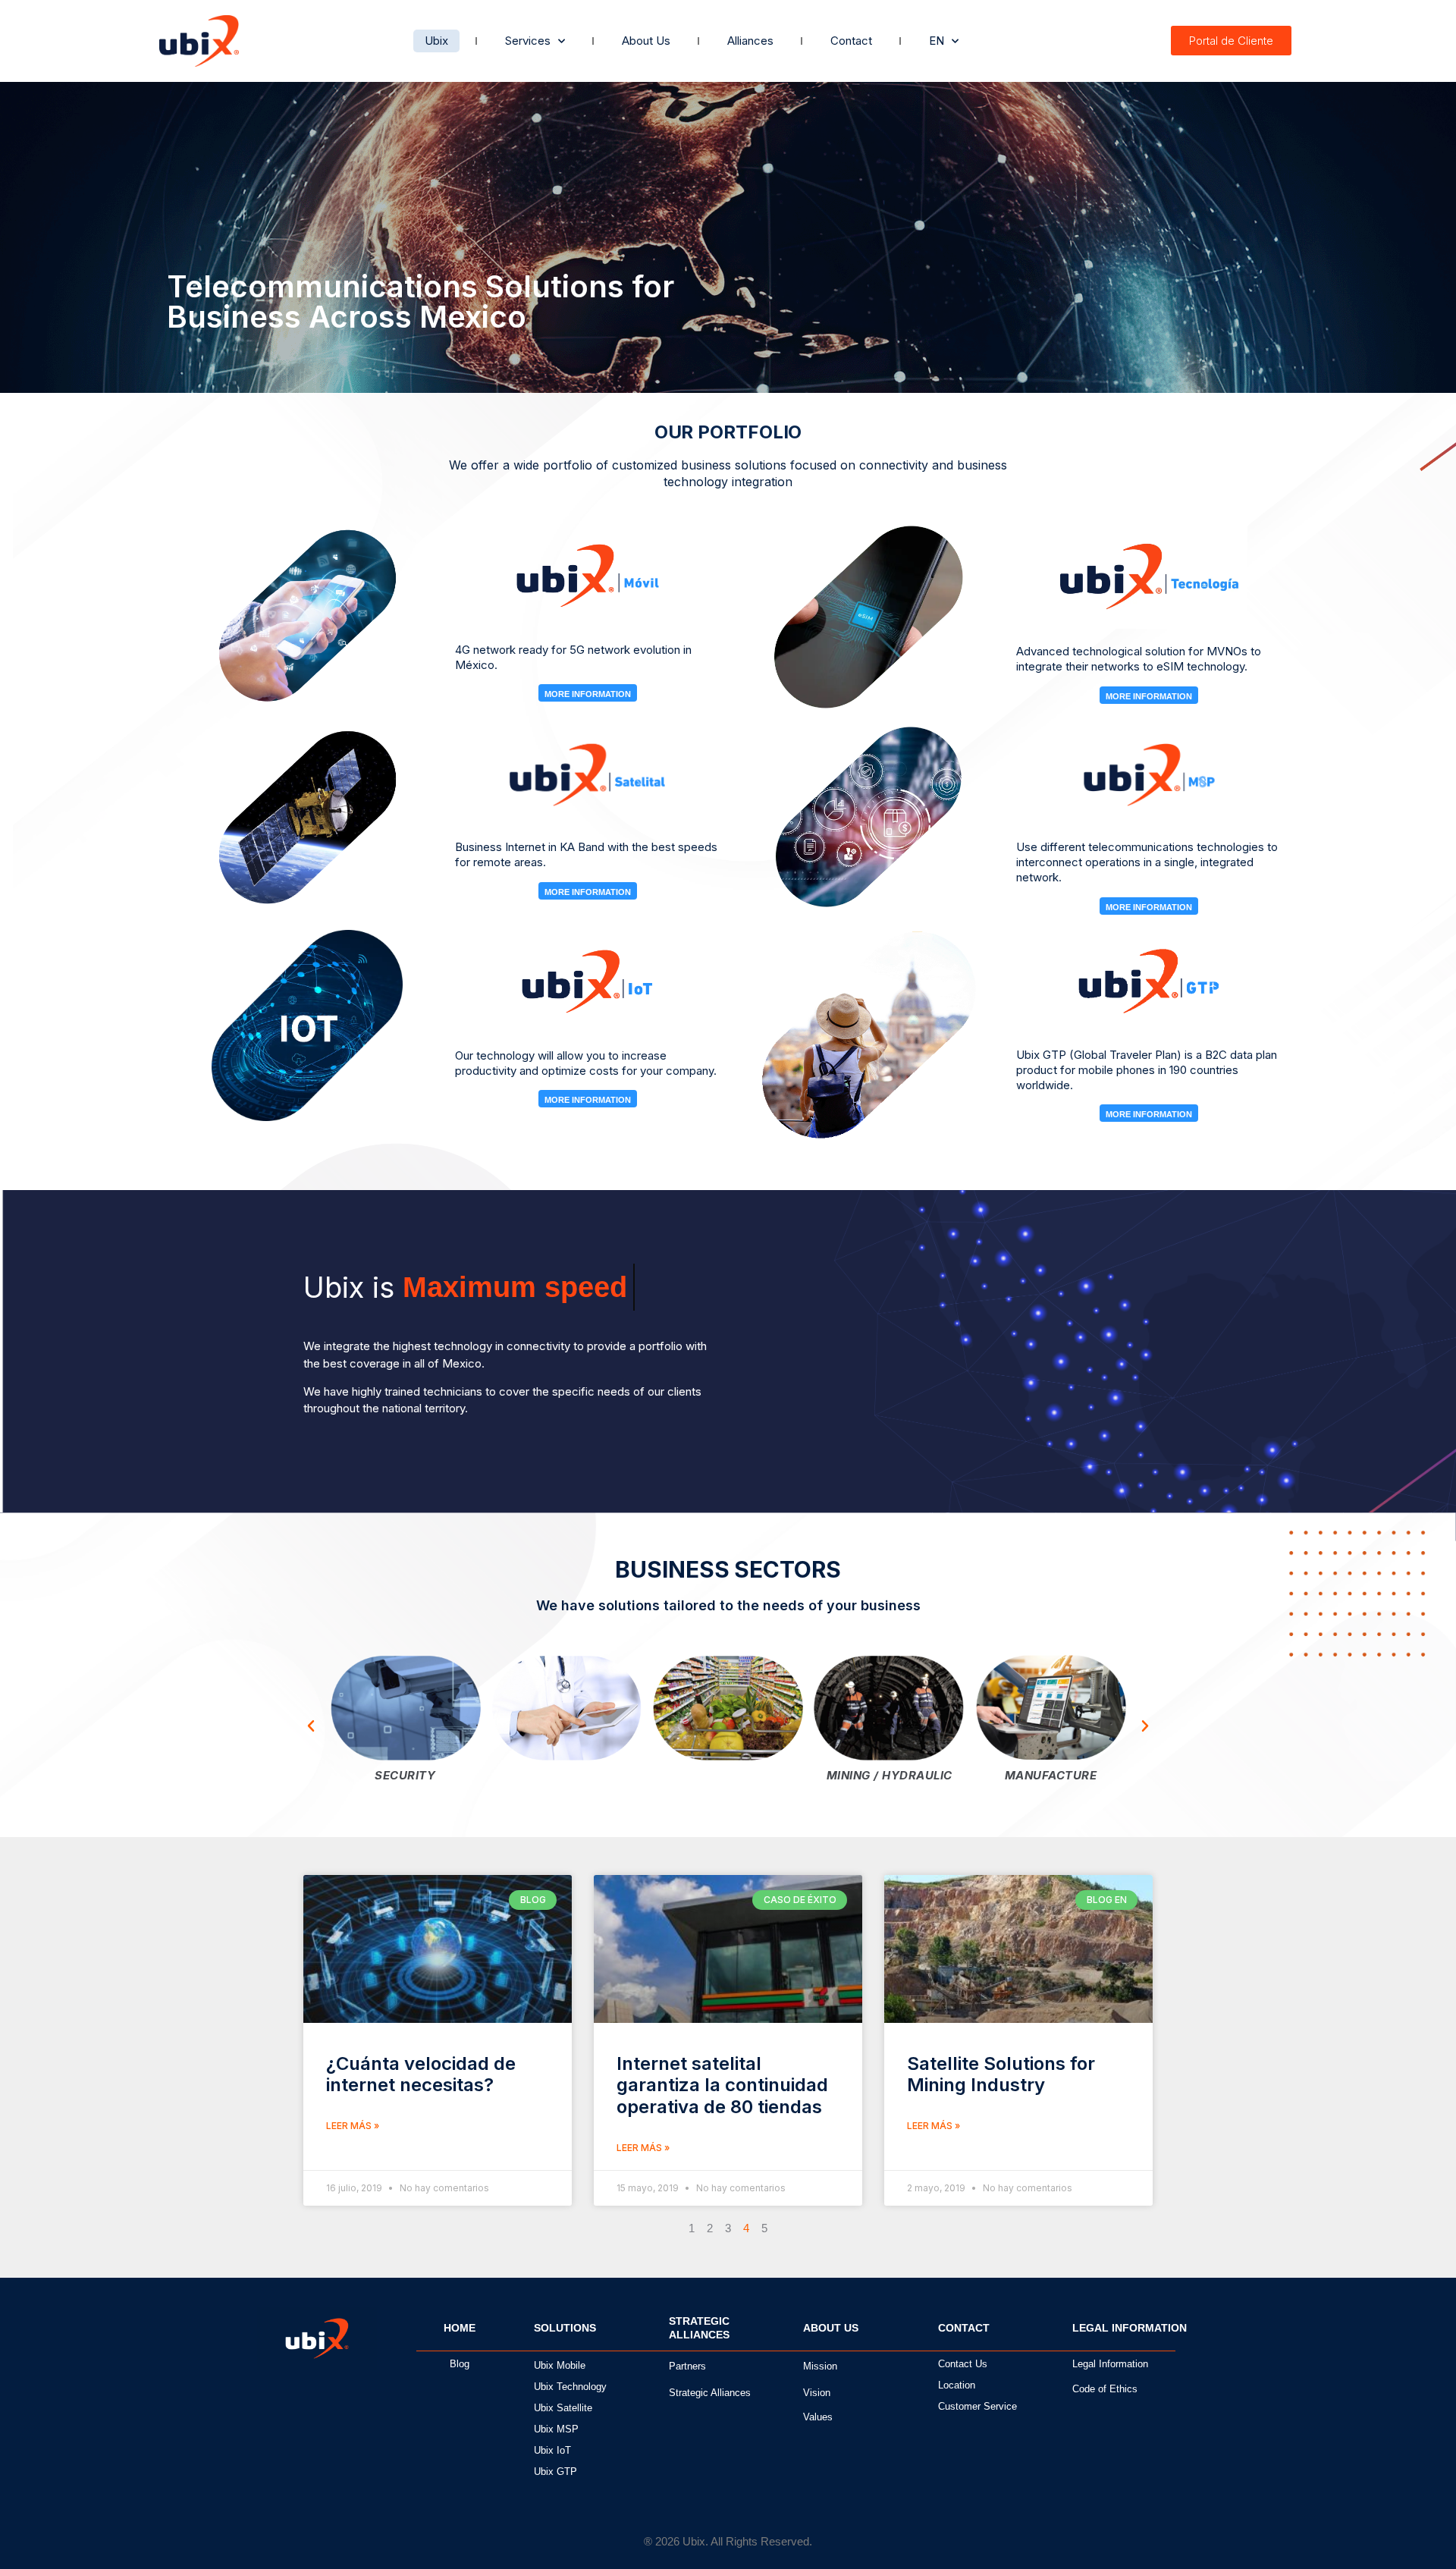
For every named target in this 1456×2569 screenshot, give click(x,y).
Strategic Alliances (710, 2393)
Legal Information (1110, 2364)
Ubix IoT (552, 2450)
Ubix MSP (556, 2429)
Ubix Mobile (560, 2365)
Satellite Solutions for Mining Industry (1001, 2074)
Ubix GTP (555, 2472)
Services (528, 41)
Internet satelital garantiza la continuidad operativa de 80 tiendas (722, 2085)
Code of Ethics (1105, 2389)
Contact (851, 41)
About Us (646, 41)
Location (957, 2385)
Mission (820, 2366)
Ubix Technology (570, 2387)
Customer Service (977, 2406)
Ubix (436, 41)
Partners (687, 2366)
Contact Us (963, 2364)
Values (818, 2417)
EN (937, 41)
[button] (311, 1726)
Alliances (750, 41)
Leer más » (353, 2126)
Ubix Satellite (563, 2408)
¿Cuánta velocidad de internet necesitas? (421, 2074)
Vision (817, 2393)
